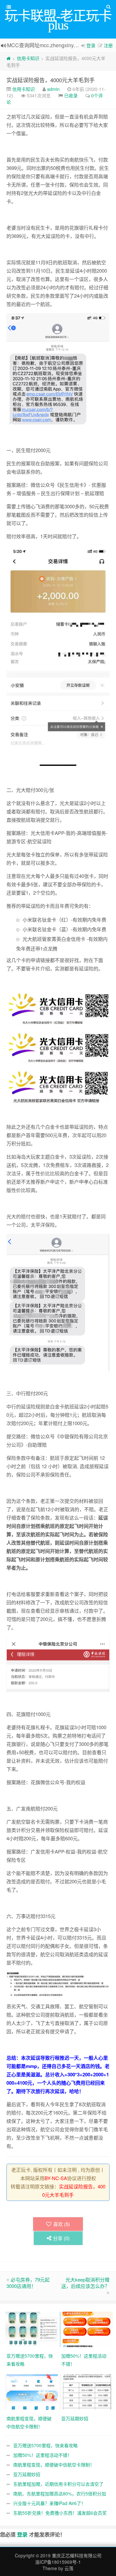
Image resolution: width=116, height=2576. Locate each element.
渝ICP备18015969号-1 (58, 2562)
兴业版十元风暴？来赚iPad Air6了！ (49, 2503)
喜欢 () (62, 2224)
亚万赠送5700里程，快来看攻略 (45, 2445)
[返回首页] (9, 58)
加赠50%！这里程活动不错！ (43, 2455)
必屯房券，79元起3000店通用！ (28, 2283)
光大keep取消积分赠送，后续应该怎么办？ (85, 2283)
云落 (69, 2568)
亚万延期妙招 (27, 2474)
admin (53, 89)
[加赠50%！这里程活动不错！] (87, 2329)
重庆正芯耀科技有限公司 (77, 2555)
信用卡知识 (28, 58)
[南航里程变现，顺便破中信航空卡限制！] (32, 2391)
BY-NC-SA (56, 2178)
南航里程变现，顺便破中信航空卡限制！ (54, 2465)
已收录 (71, 95)
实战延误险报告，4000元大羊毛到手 (51, 80)
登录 (91, 45)
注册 (108, 45)
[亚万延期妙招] (87, 2391)
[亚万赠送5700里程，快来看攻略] (32, 2329)
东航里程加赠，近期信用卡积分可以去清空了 (58, 2484)
